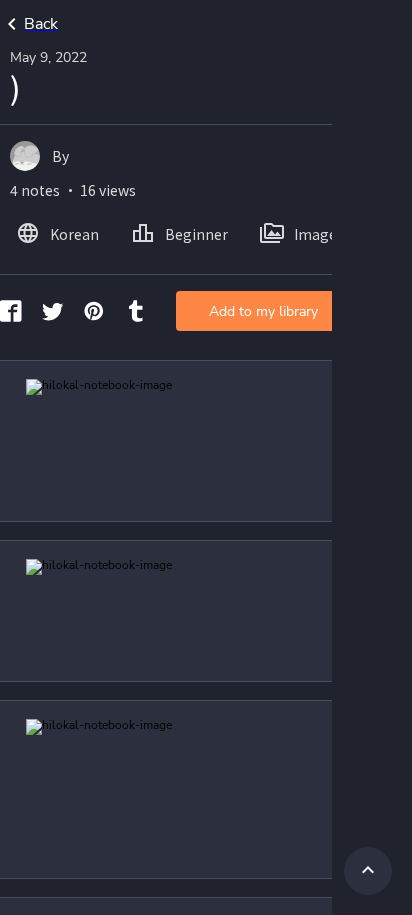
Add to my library (263, 311)
